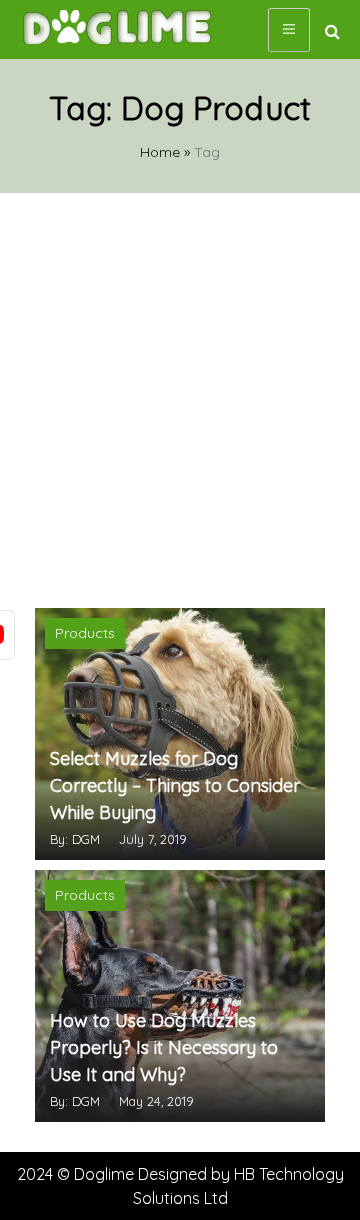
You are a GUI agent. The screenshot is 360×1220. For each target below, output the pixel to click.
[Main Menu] (289, 30)
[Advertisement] (180, 398)
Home (160, 152)
